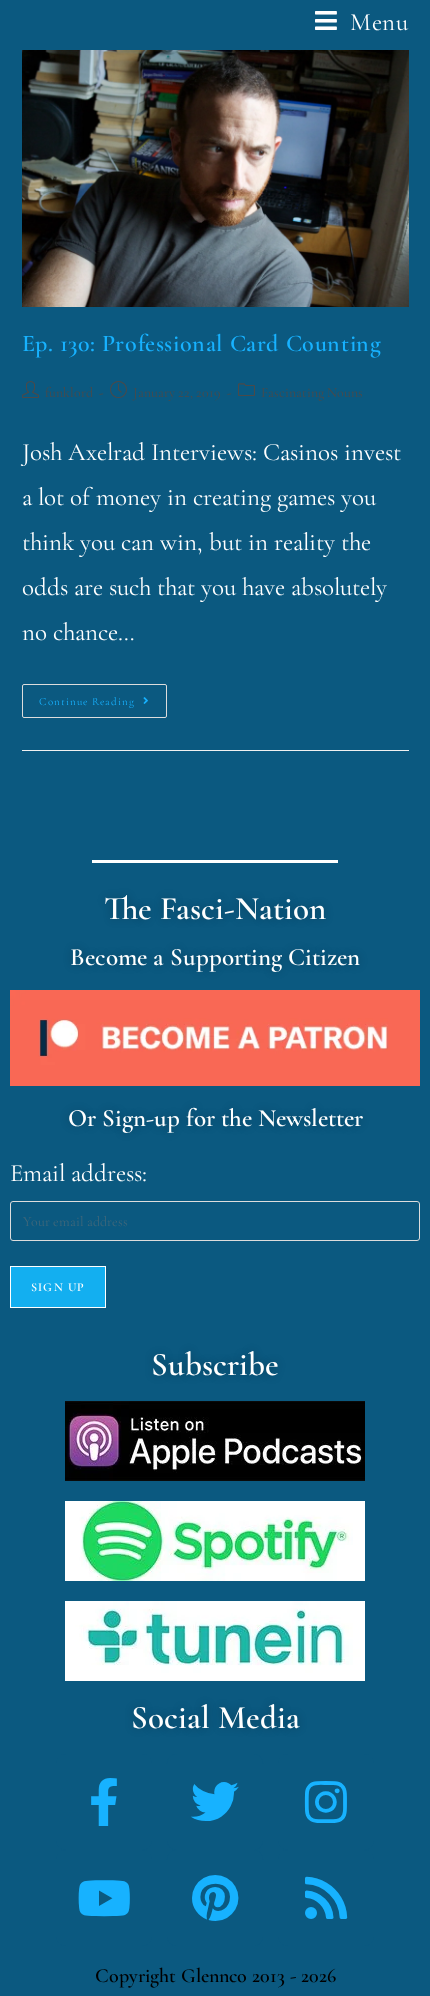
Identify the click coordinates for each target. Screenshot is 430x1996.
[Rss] (326, 1898)
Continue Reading (103, 696)
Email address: (78, 1173)
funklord (69, 392)
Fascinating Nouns (312, 392)
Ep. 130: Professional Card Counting (202, 343)
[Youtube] (104, 1898)
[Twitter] (215, 1802)
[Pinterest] (215, 1898)
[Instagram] (326, 1802)
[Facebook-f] (104, 1802)
